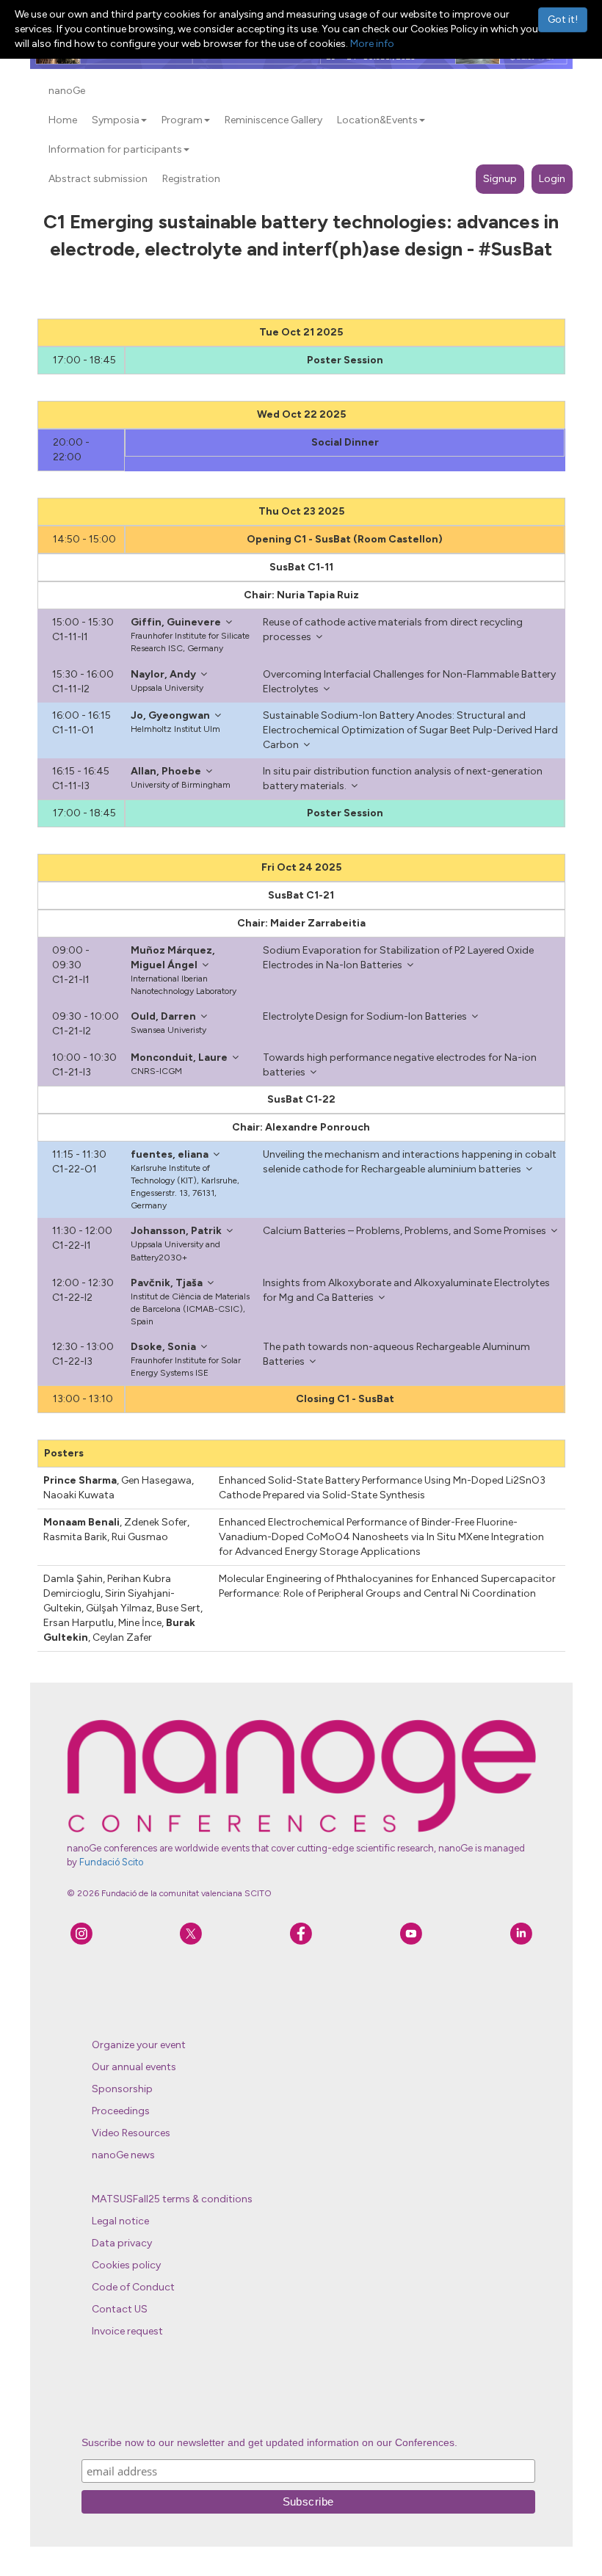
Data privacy (122, 2243)
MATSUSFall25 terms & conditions (172, 2199)
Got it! (563, 19)
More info (372, 44)
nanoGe (67, 91)
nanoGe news (123, 2155)
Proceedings (121, 2111)
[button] (144, 120)
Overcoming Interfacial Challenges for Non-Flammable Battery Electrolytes (409, 682)
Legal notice (120, 2221)
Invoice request (127, 2331)
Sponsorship (122, 2089)
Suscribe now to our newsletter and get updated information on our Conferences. (269, 2442)
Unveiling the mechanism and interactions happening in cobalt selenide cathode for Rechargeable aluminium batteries (410, 1162)
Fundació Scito (111, 1862)
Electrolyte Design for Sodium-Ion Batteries (365, 1016)
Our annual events (134, 2067)
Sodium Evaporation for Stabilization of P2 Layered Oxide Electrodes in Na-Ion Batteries (398, 958)
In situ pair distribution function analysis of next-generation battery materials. (403, 779)
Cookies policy (126, 2265)
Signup (500, 179)
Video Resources (131, 2133)
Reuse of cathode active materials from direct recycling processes (393, 630)
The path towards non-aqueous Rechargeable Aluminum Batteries (396, 1354)
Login (552, 179)
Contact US (120, 2309)
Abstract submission (98, 179)
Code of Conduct (133, 2287)
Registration (191, 179)
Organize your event (139, 2045)
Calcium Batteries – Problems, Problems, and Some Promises (405, 1231)
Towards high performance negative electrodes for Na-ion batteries (400, 1065)
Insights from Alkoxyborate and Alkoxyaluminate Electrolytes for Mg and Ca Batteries (406, 1290)
